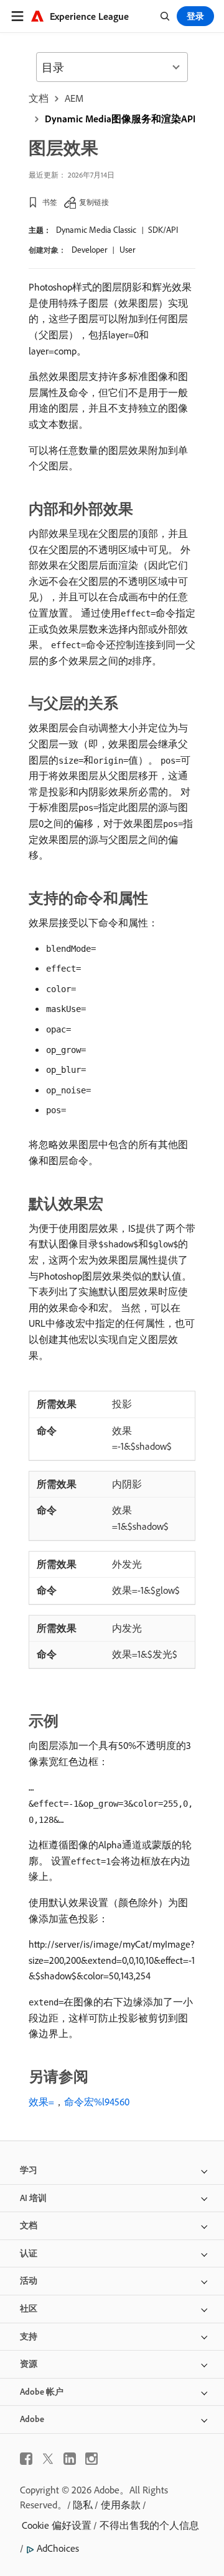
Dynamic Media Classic (96, 230)
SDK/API (163, 230)
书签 (50, 202)
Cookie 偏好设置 (57, 2525)
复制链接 (94, 202)
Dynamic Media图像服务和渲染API (120, 119)
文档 (39, 98)
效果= (41, 2102)
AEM (74, 98)
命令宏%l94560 (97, 2102)
